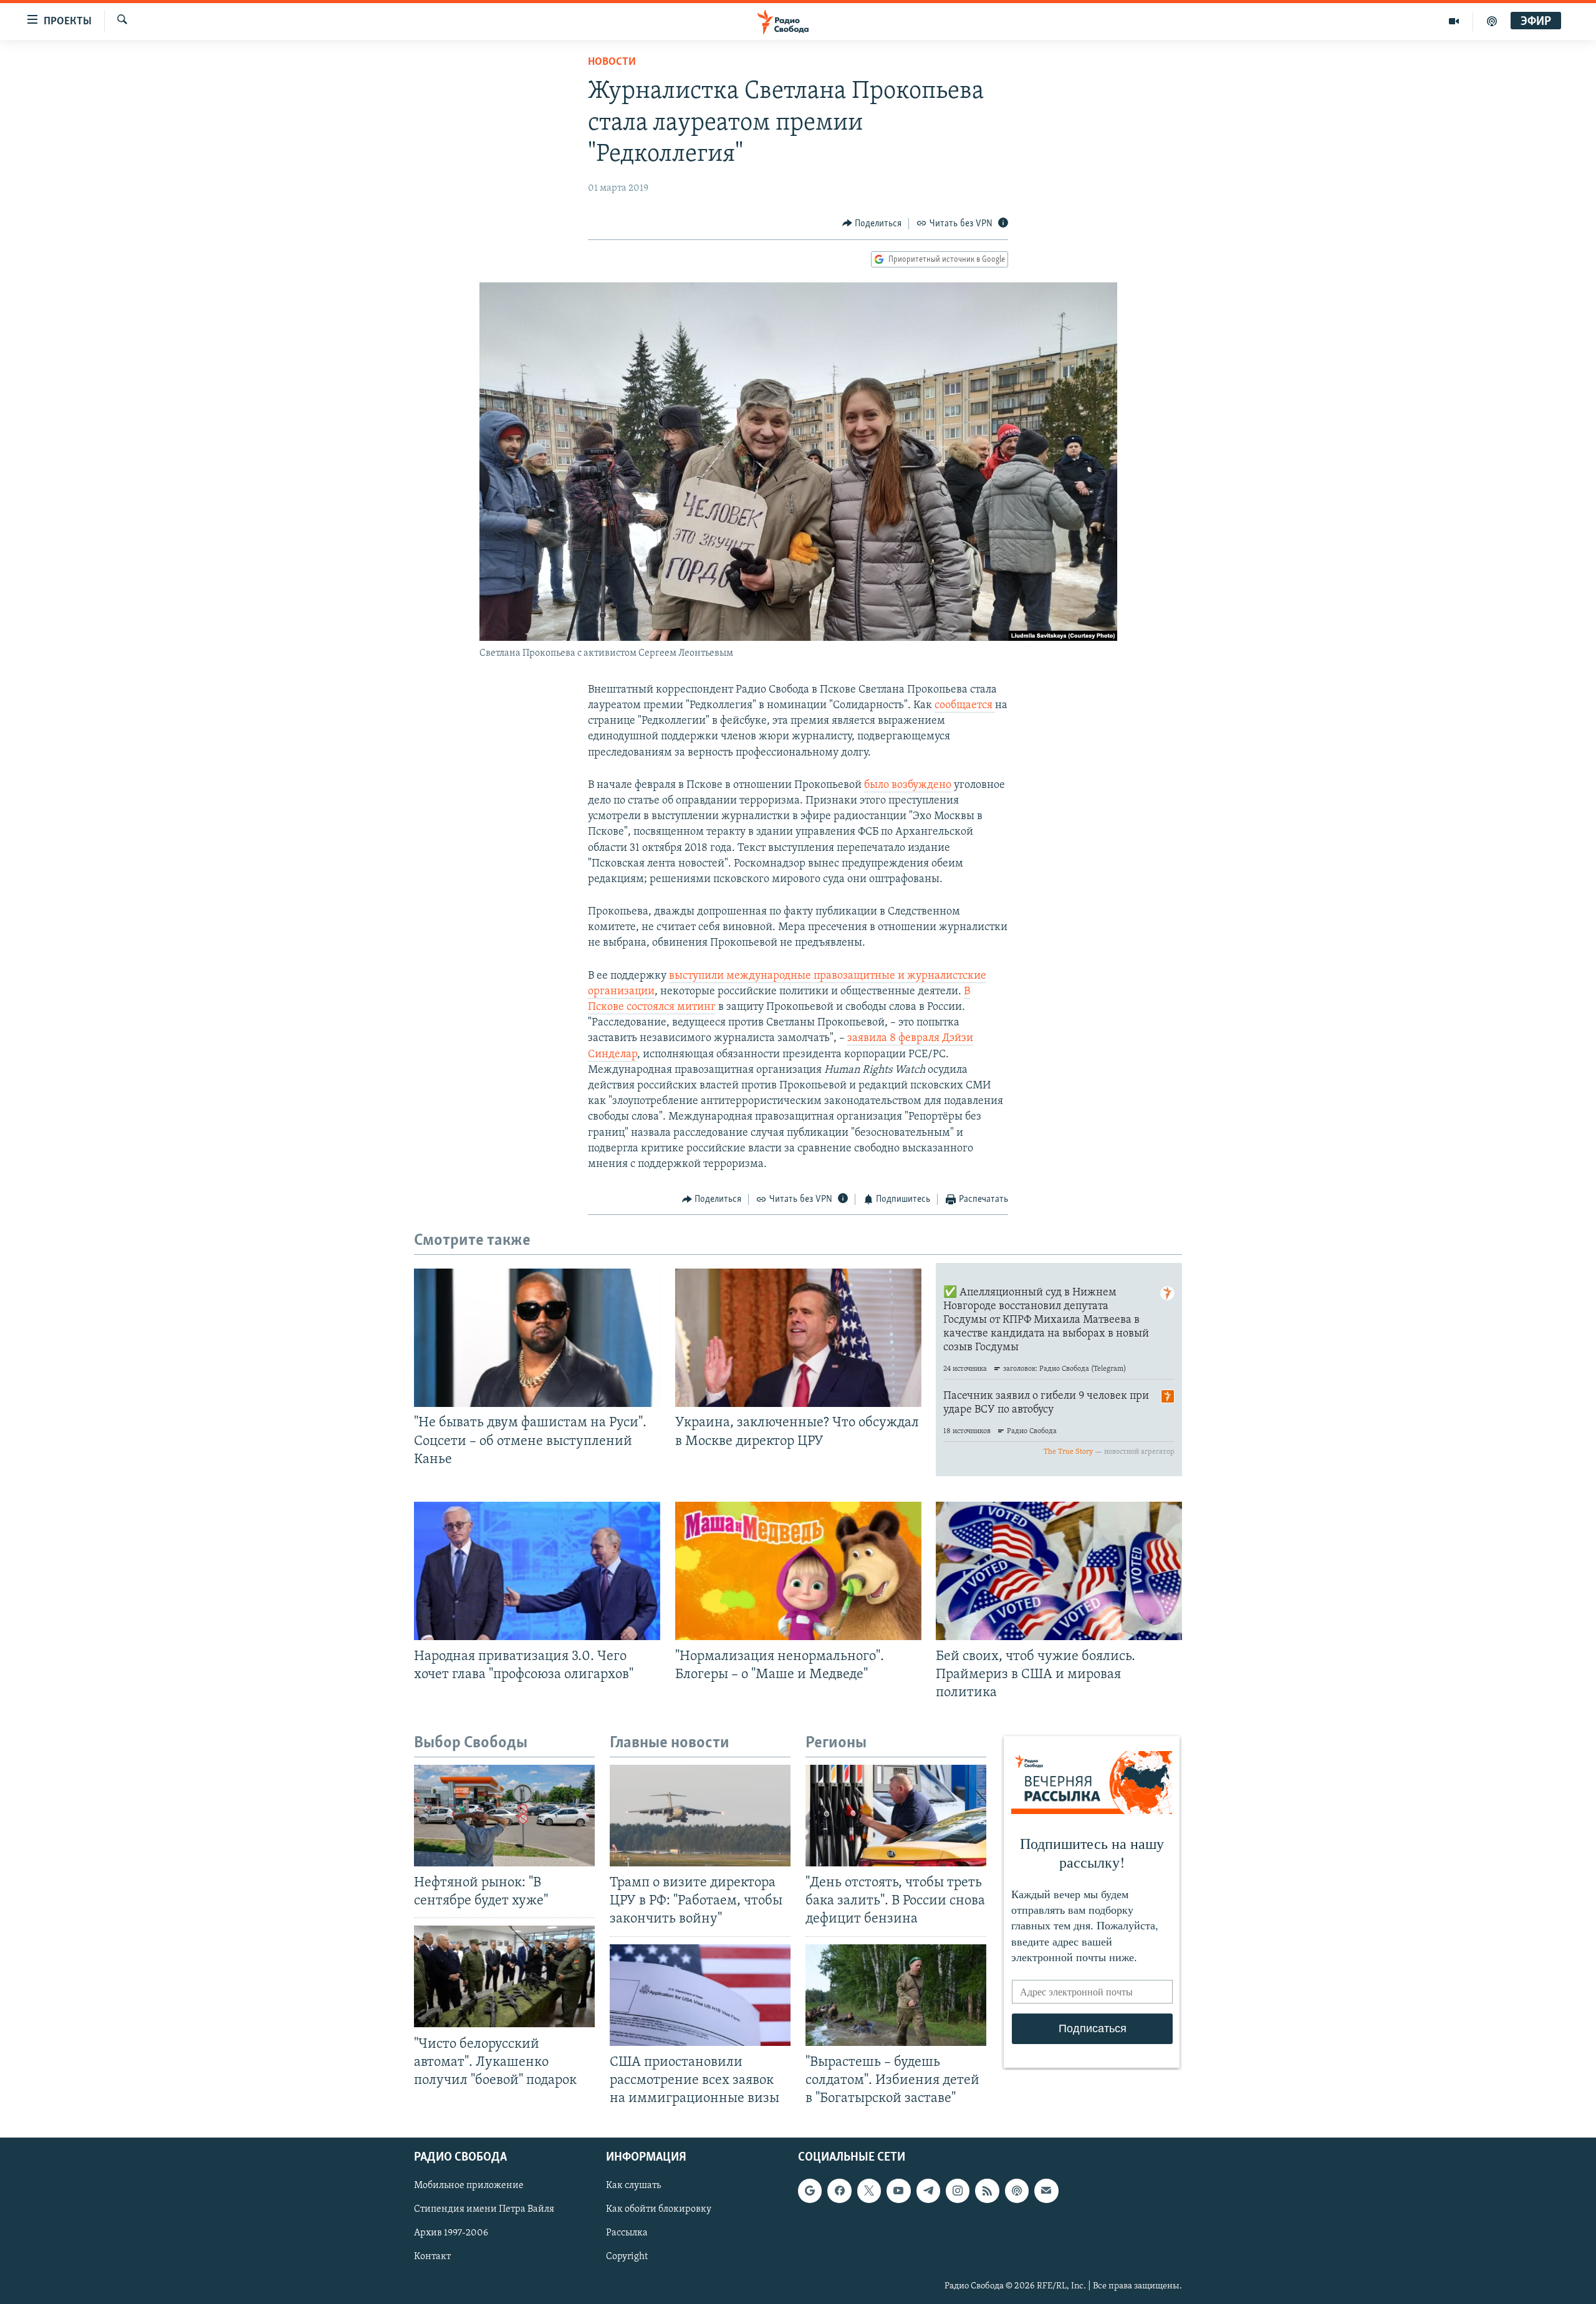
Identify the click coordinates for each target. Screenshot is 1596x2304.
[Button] (872, 224)
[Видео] (1454, 21)
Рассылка (627, 2234)
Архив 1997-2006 (451, 2234)
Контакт (432, 2257)
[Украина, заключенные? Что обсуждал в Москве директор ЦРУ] (798, 1338)
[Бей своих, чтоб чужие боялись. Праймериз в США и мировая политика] (1059, 1571)
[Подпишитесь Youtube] (898, 2191)
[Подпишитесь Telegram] (928, 2191)
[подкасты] (1492, 21)
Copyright (627, 2257)
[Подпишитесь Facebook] (839, 2191)
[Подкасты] (1017, 2191)
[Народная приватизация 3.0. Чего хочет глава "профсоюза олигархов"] (537, 1571)
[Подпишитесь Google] (810, 2191)
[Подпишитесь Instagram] (958, 2191)
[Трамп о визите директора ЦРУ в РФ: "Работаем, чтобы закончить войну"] (700, 1816)
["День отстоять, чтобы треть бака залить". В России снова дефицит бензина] (896, 1816)
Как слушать (633, 2186)
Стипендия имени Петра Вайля (484, 2210)
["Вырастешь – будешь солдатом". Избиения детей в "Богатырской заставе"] (896, 1995)
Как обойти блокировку (659, 2210)
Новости (612, 62)
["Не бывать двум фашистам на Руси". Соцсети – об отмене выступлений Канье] (537, 1338)
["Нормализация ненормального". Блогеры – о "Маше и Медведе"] (798, 1571)
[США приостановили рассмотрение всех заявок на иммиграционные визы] (700, 1995)
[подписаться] (1046, 2191)
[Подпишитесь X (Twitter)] (869, 2191)
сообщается (965, 706)
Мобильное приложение (469, 2186)
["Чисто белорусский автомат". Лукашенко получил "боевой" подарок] (504, 1976)
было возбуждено (908, 785)
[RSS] (987, 2191)
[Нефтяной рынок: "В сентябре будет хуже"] (504, 1816)
